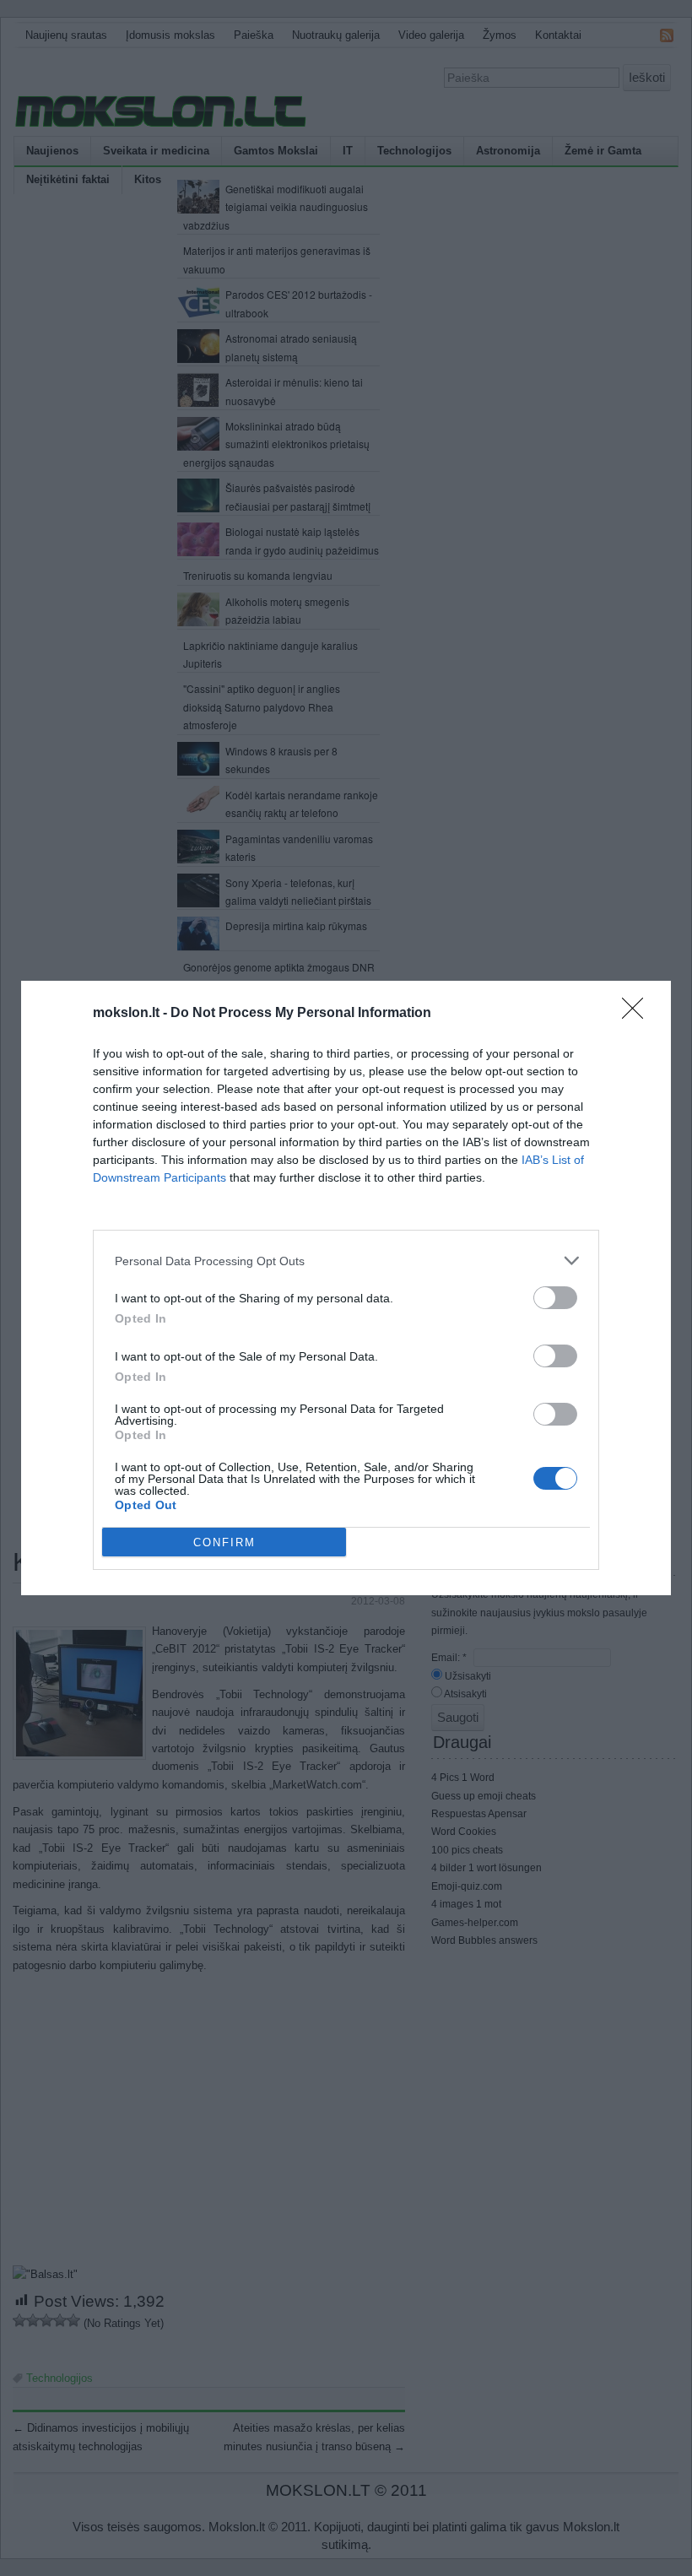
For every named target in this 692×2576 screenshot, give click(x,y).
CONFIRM (224, 1542)
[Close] (638, 1014)
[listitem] (346, 1261)
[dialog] (346, 1288)
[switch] (555, 1298)
